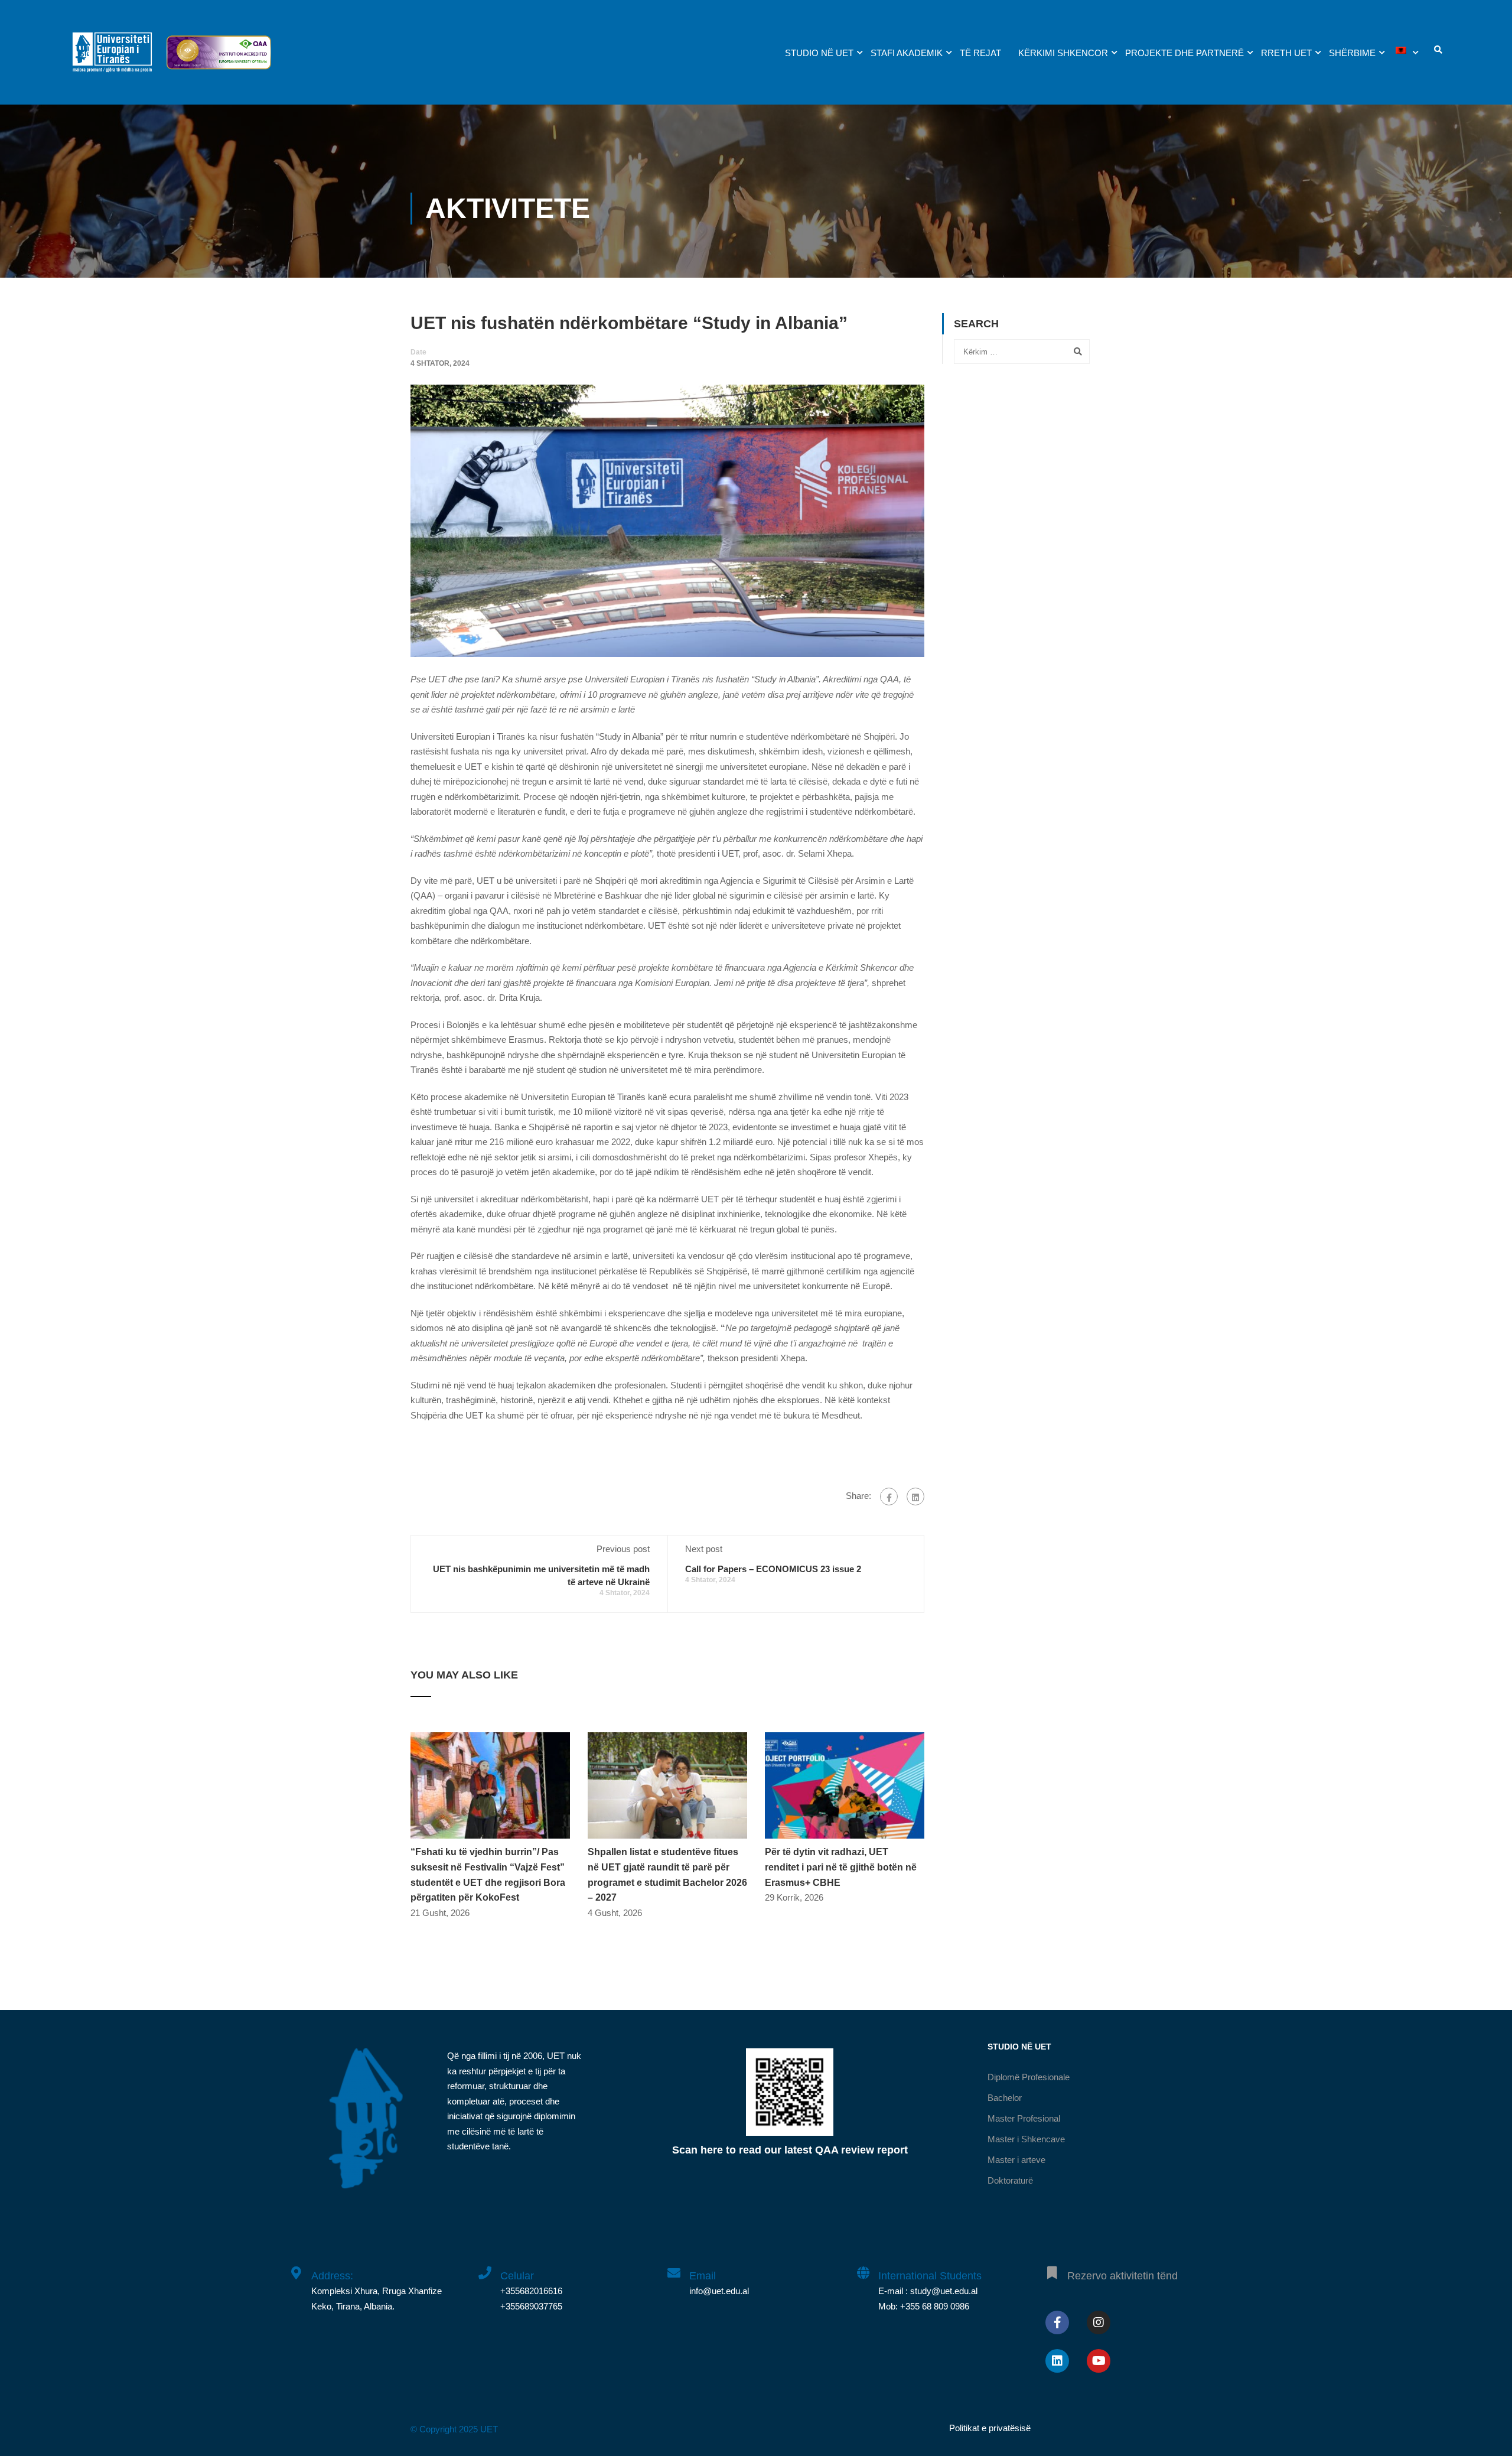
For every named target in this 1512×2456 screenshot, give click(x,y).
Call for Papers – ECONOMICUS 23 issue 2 (773, 1569)
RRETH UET (1286, 53)
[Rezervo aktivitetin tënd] (1052, 2266)
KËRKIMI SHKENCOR (1063, 53)
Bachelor (1005, 2098)
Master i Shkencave (1026, 2139)
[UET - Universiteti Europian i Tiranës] (112, 58)
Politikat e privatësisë (990, 2428)
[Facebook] (889, 1497)
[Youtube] (1099, 2361)
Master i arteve (1016, 2160)
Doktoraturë (1010, 2180)
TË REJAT (980, 53)
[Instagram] (1099, 2322)
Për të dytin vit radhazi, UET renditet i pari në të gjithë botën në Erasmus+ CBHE (841, 1867)
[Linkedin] (1057, 2361)
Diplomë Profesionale (1029, 2077)
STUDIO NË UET (819, 53)
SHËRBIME (1352, 53)
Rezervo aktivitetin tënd (1122, 2276)
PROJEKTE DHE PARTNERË (1184, 53)
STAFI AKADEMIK (907, 53)
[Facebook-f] (1057, 2322)
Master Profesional (1024, 2118)
